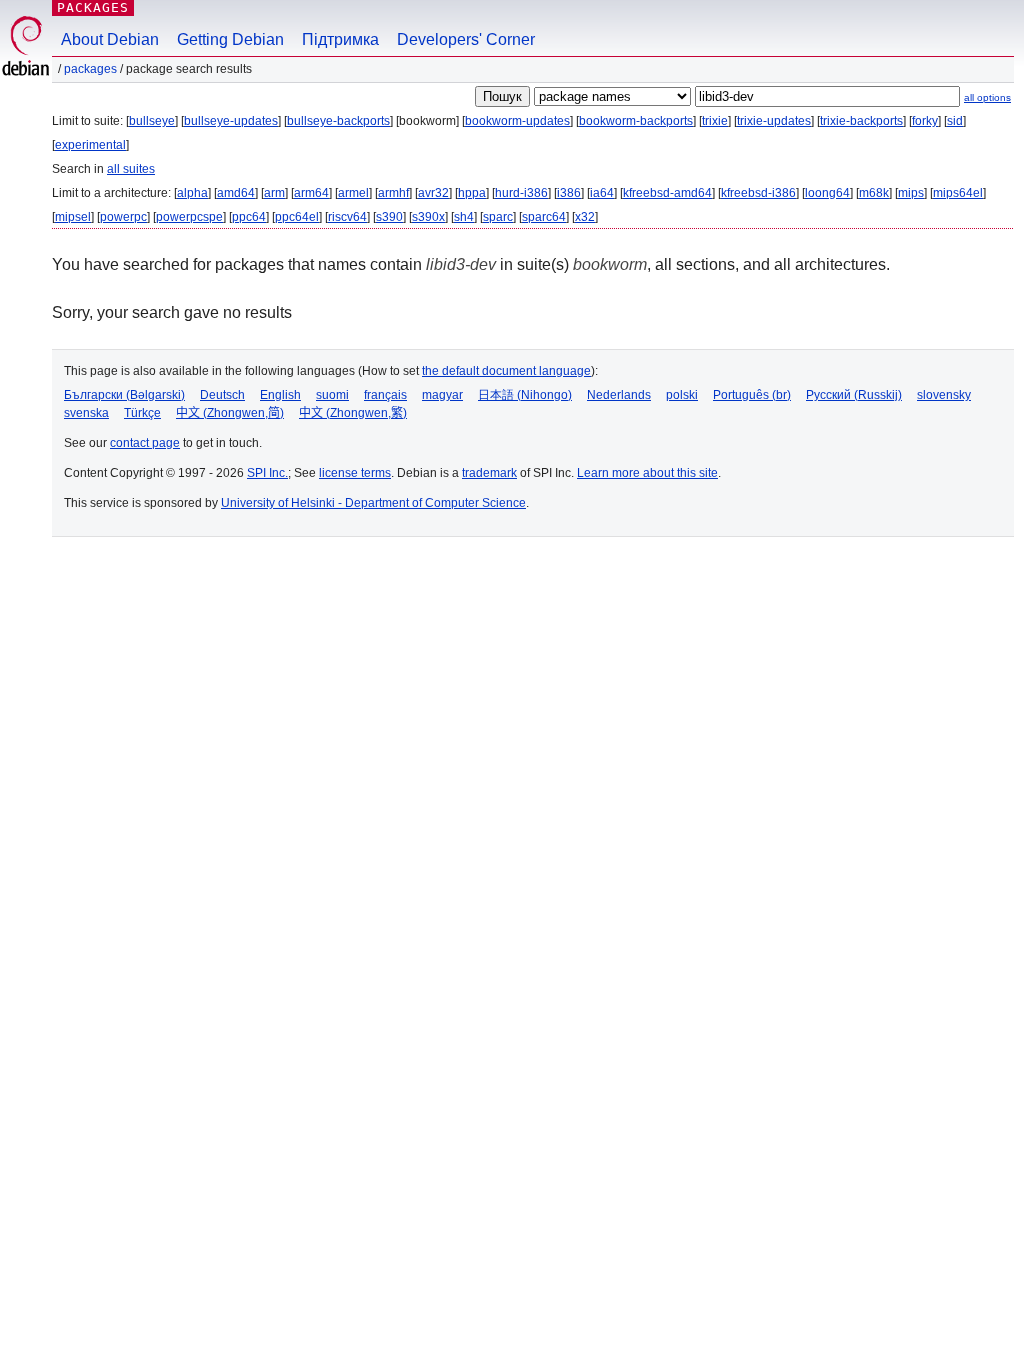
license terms (355, 473)
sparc (498, 217)
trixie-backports (861, 121)
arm (274, 193)
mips (911, 193)
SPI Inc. (267, 473)
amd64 (236, 193)
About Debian (110, 39)
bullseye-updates (231, 121)
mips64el (958, 193)
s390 (389, 217)
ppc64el (297, 217)
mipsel (73, 217)
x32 (585, 217)
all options (987, 97)
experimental (90, 145)
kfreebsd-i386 (758, 193)
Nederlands (619, 395)
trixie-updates (774, 121)
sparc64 (544, 217)
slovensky (944, 395)
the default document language (506, 371)
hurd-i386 (521, 193)
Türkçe (142, 413)
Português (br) (752, 395)
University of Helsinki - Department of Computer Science (373, 503)
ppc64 (249, 217)
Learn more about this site (647, 473)
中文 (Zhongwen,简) (230, 413)
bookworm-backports (636, 121)
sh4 (464, 217)
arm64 (311, 193)
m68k (874, 193)
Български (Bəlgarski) (124, 395)
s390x (428, 217)
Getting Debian (230, 39)
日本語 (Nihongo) (525, 395)
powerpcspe (189, 217)
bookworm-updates (517, 121)
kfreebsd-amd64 (667, 193)
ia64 (602, 193)
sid (955, 121)
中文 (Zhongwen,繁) (353, 413)
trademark (489, 473)
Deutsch (222, 395)
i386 (569, 193)
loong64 (827, 193)
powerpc (123, 217)
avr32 (433, 193)
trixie (715, 121)
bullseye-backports (338, 121)
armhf (393, 193)
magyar (442, 395)
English (280, 395)
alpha (192, 193)
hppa (472, 193)
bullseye (152, 121)
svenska (86, 413)
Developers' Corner (466, 39)
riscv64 (347, 217)
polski (682, 395)
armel (353, 193)
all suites (131, 169)
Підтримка (340, 39)
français (385, 395)
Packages (93, 7)
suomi (332, 395)
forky (925, 121)
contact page (145, 443)
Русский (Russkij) (854, 395)
